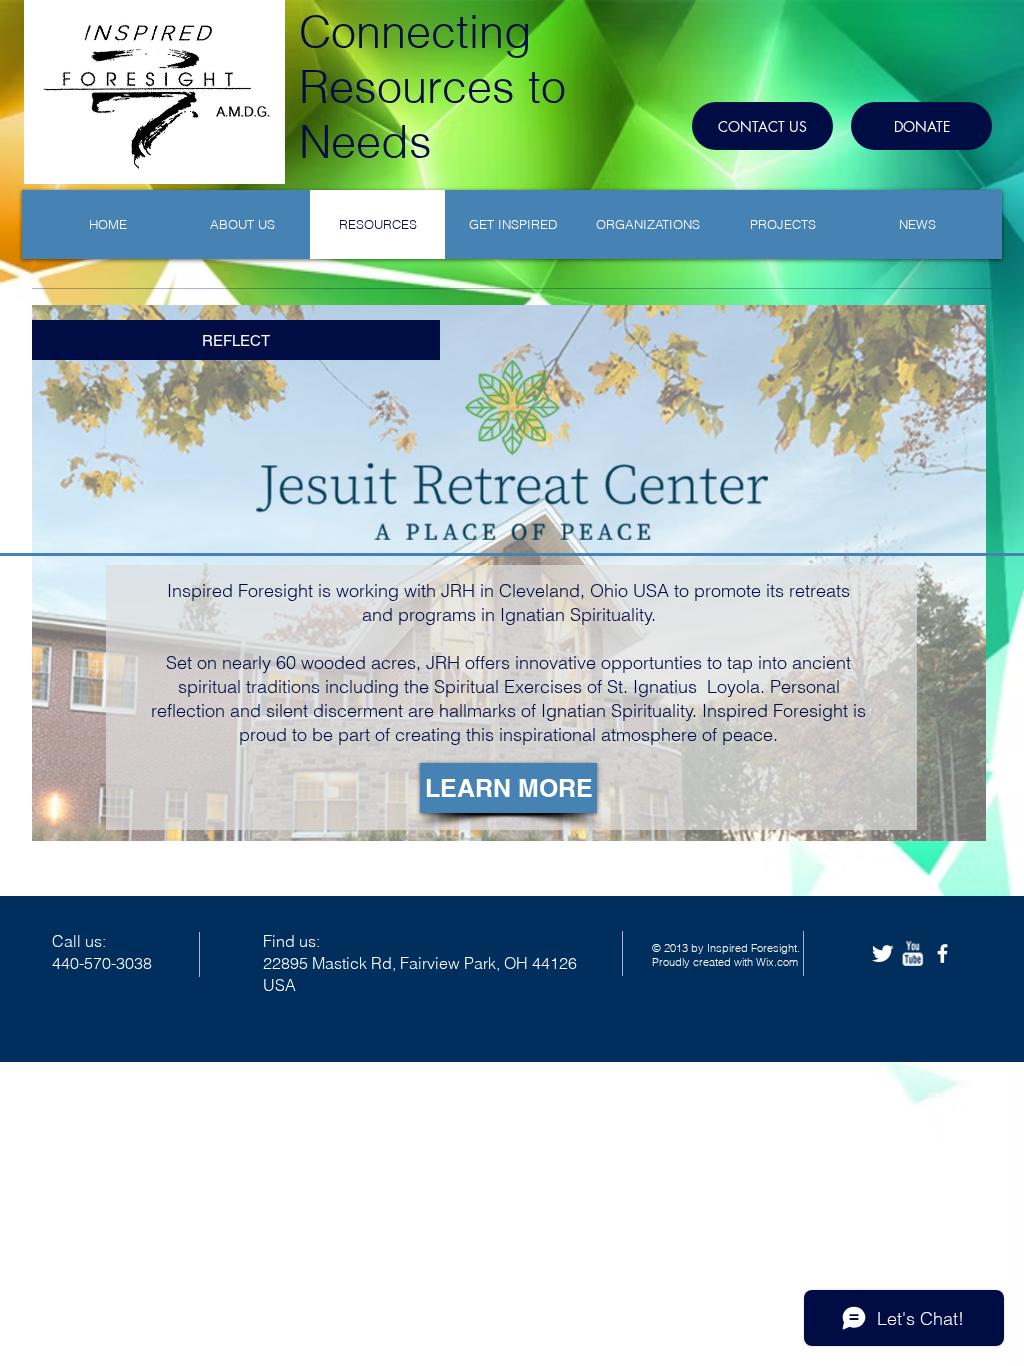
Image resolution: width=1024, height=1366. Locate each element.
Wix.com (777, 962)
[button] (508, 788)
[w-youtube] (912, 953)
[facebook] (942, 953)
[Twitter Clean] (882, 953)
